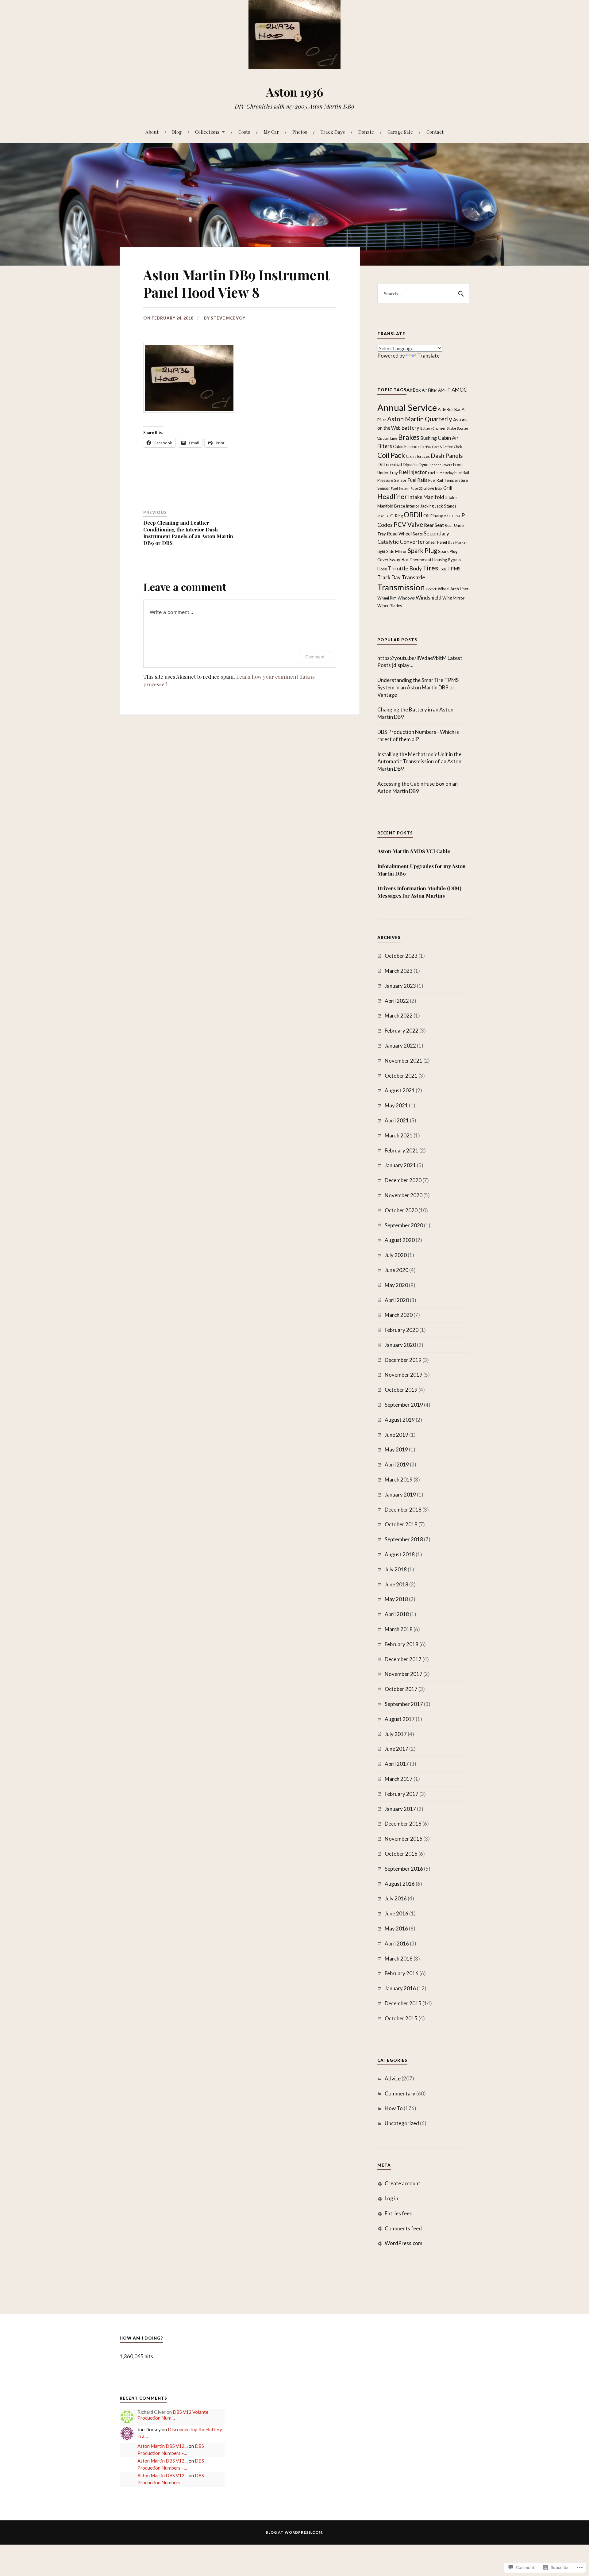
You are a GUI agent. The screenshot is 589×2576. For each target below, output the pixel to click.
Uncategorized (402, 2123)
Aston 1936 (295, 92)
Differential (390, 464)
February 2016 (402, 1973)
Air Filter (429, 390)
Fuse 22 (416, 488)
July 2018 (396, 1569)
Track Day (389, 577)
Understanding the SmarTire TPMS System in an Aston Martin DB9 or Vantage (418, 687)
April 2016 (397, 1943)
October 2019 (401, 1390)
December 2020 (403, 1180)
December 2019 (403, 1360)
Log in (391, 2198)
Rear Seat (434, 525)
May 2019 (396, 1449)
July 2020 (396, 1255)
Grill (448, 488)
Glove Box (433, 488)
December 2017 (403, 1659)
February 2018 (402, 1644)
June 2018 (397, 1584)
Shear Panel (436, 542)
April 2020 (397, 1300)
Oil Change (435, 516)
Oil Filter (454, 516)
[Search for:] (423, 294)
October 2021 (401, 1076)
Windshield (429, 598)
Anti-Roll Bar (449, 409)
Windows (406, 598)
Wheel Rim (387, 598)
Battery (410, 428)
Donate (366, 132)
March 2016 (399, 1959)
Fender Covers (441, 465)
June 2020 (397, 1270)
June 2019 (397, 1435)
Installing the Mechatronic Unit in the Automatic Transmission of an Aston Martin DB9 (419, 762)
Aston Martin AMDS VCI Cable (414, 851)
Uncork (431, 589)
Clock (458, 447)
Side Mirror (397, 551)
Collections (207, 132)
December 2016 (403, 1824)
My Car (271, 132)
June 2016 (397, 1913)
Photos (300, 132)
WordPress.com (404, 2243)
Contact (435, 132)
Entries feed (399, 2213)
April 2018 (397, 1614)
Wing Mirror (453, 598)
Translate (428, 356)
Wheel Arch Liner (453, 589)
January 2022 (400, 1046)
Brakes (409, 437)
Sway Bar (399, 559)
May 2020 (396, 1285)
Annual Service (407, 407)
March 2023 (399, 971)
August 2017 (400, 1719)
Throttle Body (405, 568)
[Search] (460, 294)
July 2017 (396, 1734)
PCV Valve (408, 524)
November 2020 (404, 1195)
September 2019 (404, 1405)
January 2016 (400, 1988)
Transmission (401, 587)
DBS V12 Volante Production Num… (173, 2415)
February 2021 (402, 1150)
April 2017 (397, 1764)
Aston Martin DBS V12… (163, 2446)
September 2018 (404, 1539)
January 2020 (400, 1345)
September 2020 (404, 1225)
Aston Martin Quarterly (420, 419)
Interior (413, 506)
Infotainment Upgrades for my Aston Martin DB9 (422, 870)
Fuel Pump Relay (441, 473)
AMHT (444, 390)
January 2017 (400, 1809)
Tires (430, 568)
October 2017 (401, 1689)
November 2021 (404, 1061)
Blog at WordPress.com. (295, 2532)
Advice (393, 2078)
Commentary (400, 2093)
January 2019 (400, 1495)
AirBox (414, 389)
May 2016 (396, 1928)
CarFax (426, 447)
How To (394, 2108)
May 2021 (396, 1105)
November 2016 (404, 1839)
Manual (383, 516)
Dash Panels (447, 456)
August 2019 (400, 1420)
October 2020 (401, 1210)
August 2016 (400, 1884)
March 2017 (399, 1779)
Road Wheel (399, 534)
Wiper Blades (390, 606)
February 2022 (402, 1031)
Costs (244, 132)
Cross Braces (418, 456)
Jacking (427, 506)
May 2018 (396, 1599)
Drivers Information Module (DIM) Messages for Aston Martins (419, 892)
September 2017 (404, 1704)
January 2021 (400, 1165)
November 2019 (404, 1375)
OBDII (413, 515)
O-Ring (397, 516)
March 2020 (399, 1315)
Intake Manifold (426, 497)
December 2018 (403, 1510)
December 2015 (403, 2003)
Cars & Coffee (443, 447)
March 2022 (399, 1016)
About (152, 132)
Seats (418, 534)
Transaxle (413, 577)
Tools (443, 569)
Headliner (392, 496)
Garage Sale (400, 132)
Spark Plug (422, 550)
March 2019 (399, 1480)
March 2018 (399, 1629)
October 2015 (401, 2018)
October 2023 (401, 956)
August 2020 (400, 1240)
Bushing (429, 438)
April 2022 (397, 1001)
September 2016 (404, 1869)
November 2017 (404, 1674)
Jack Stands (446, 506)
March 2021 (399, 1135)
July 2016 (396, 1898)
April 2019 (397, 1464)
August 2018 (400, 1554)
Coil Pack (391, 455)
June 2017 (397, 1749)
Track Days (333, 132)
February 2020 (402, 1330)
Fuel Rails (417, 480)
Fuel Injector (413, 472)
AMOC (459, 389)
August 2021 (400, 1090)
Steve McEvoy (228, 318)
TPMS (454, 569)
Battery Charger (433, 428)
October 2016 (401, 1854)
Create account (402, 2183)
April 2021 (397, 1120)
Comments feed (403, 2228)
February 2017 (402, 1794)
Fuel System (400, 488)
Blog (177, 132)
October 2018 (401, 1524)
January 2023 (400, 986)
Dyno (424, 465)
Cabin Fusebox (406, 447)
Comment (315, 657)
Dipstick (410, 465)
